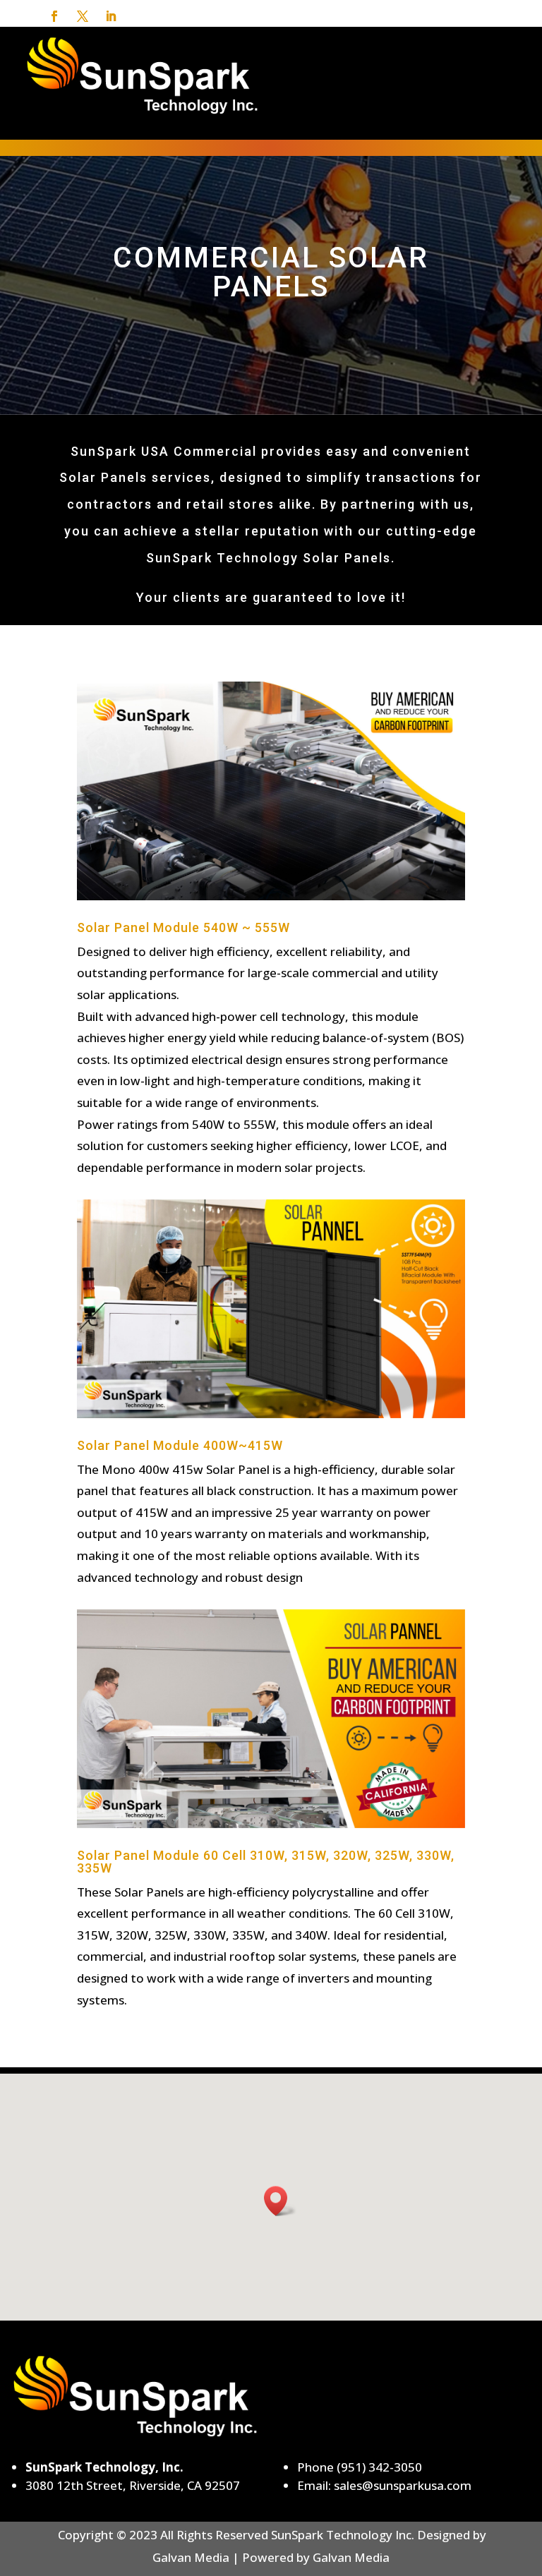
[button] (280, 2201)
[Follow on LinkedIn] (111, 16)
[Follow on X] (83, 16)
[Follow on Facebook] (54, 16)
